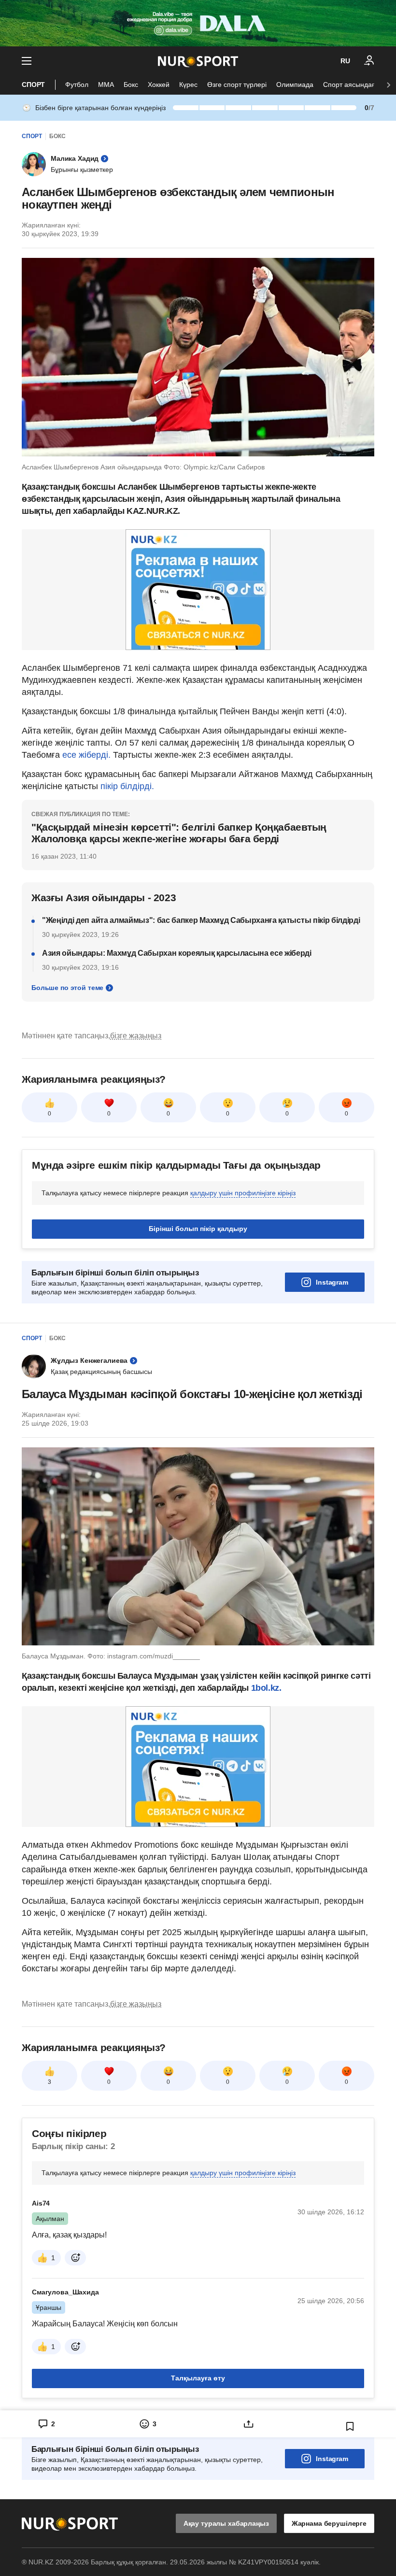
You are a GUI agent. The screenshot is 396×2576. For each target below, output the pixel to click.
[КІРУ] (369, 61)
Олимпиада (295, 85)
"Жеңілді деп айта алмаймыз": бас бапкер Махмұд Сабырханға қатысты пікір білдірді (201, 920)
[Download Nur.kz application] (198, 23)
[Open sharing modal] (249, 2424)
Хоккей (159, 85)
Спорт (33, 85)
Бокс (131, 85)
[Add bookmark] (350, 2426)
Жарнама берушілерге (329, 2523)
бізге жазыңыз (136, 1036)
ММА (106, 85)
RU (345, 61)
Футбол (77, 85)
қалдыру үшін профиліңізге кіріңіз (243, 1193)
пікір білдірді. (127, 786)
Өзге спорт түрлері (237, 85)
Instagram (332, 1282)
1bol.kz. (266, 1688)
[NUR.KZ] (198, 61)
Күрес (188, 85)
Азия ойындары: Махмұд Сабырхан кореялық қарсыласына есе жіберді (177, 953)
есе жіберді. (85, 755)
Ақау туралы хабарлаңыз (226, 2523)
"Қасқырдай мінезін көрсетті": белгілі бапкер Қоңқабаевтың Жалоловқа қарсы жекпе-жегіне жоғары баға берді (179, 833)
